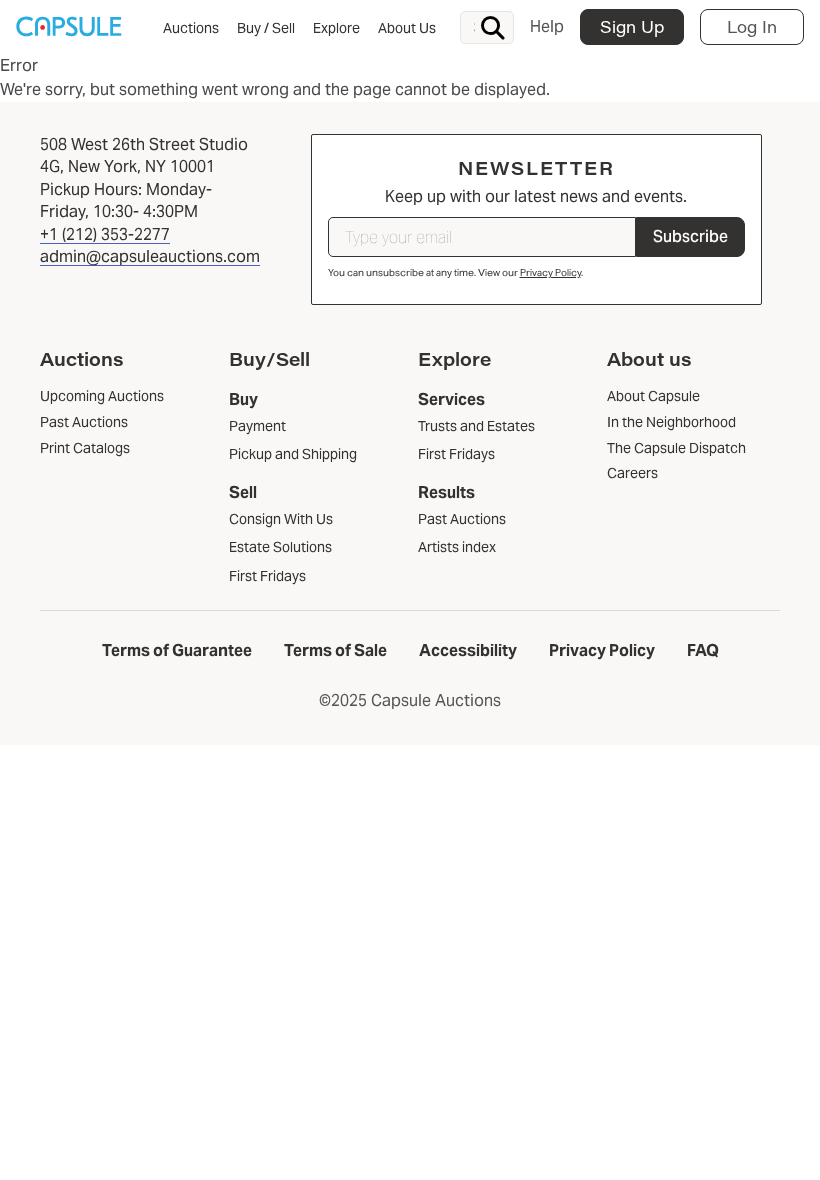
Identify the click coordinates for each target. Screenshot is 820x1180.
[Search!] (493, 28)
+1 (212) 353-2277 (105, 234)
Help (547, 26)
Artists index (457, 547)
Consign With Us (281, 519)
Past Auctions (462, 519)
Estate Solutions (280, 547)
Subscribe (690, 236)
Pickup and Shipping (293, 454)
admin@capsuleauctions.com (150, 256)
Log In (752, 26)
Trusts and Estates (476, 426)
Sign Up (632, 26)
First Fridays (267, 576)
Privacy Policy (550, 272)
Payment (257, 426)
